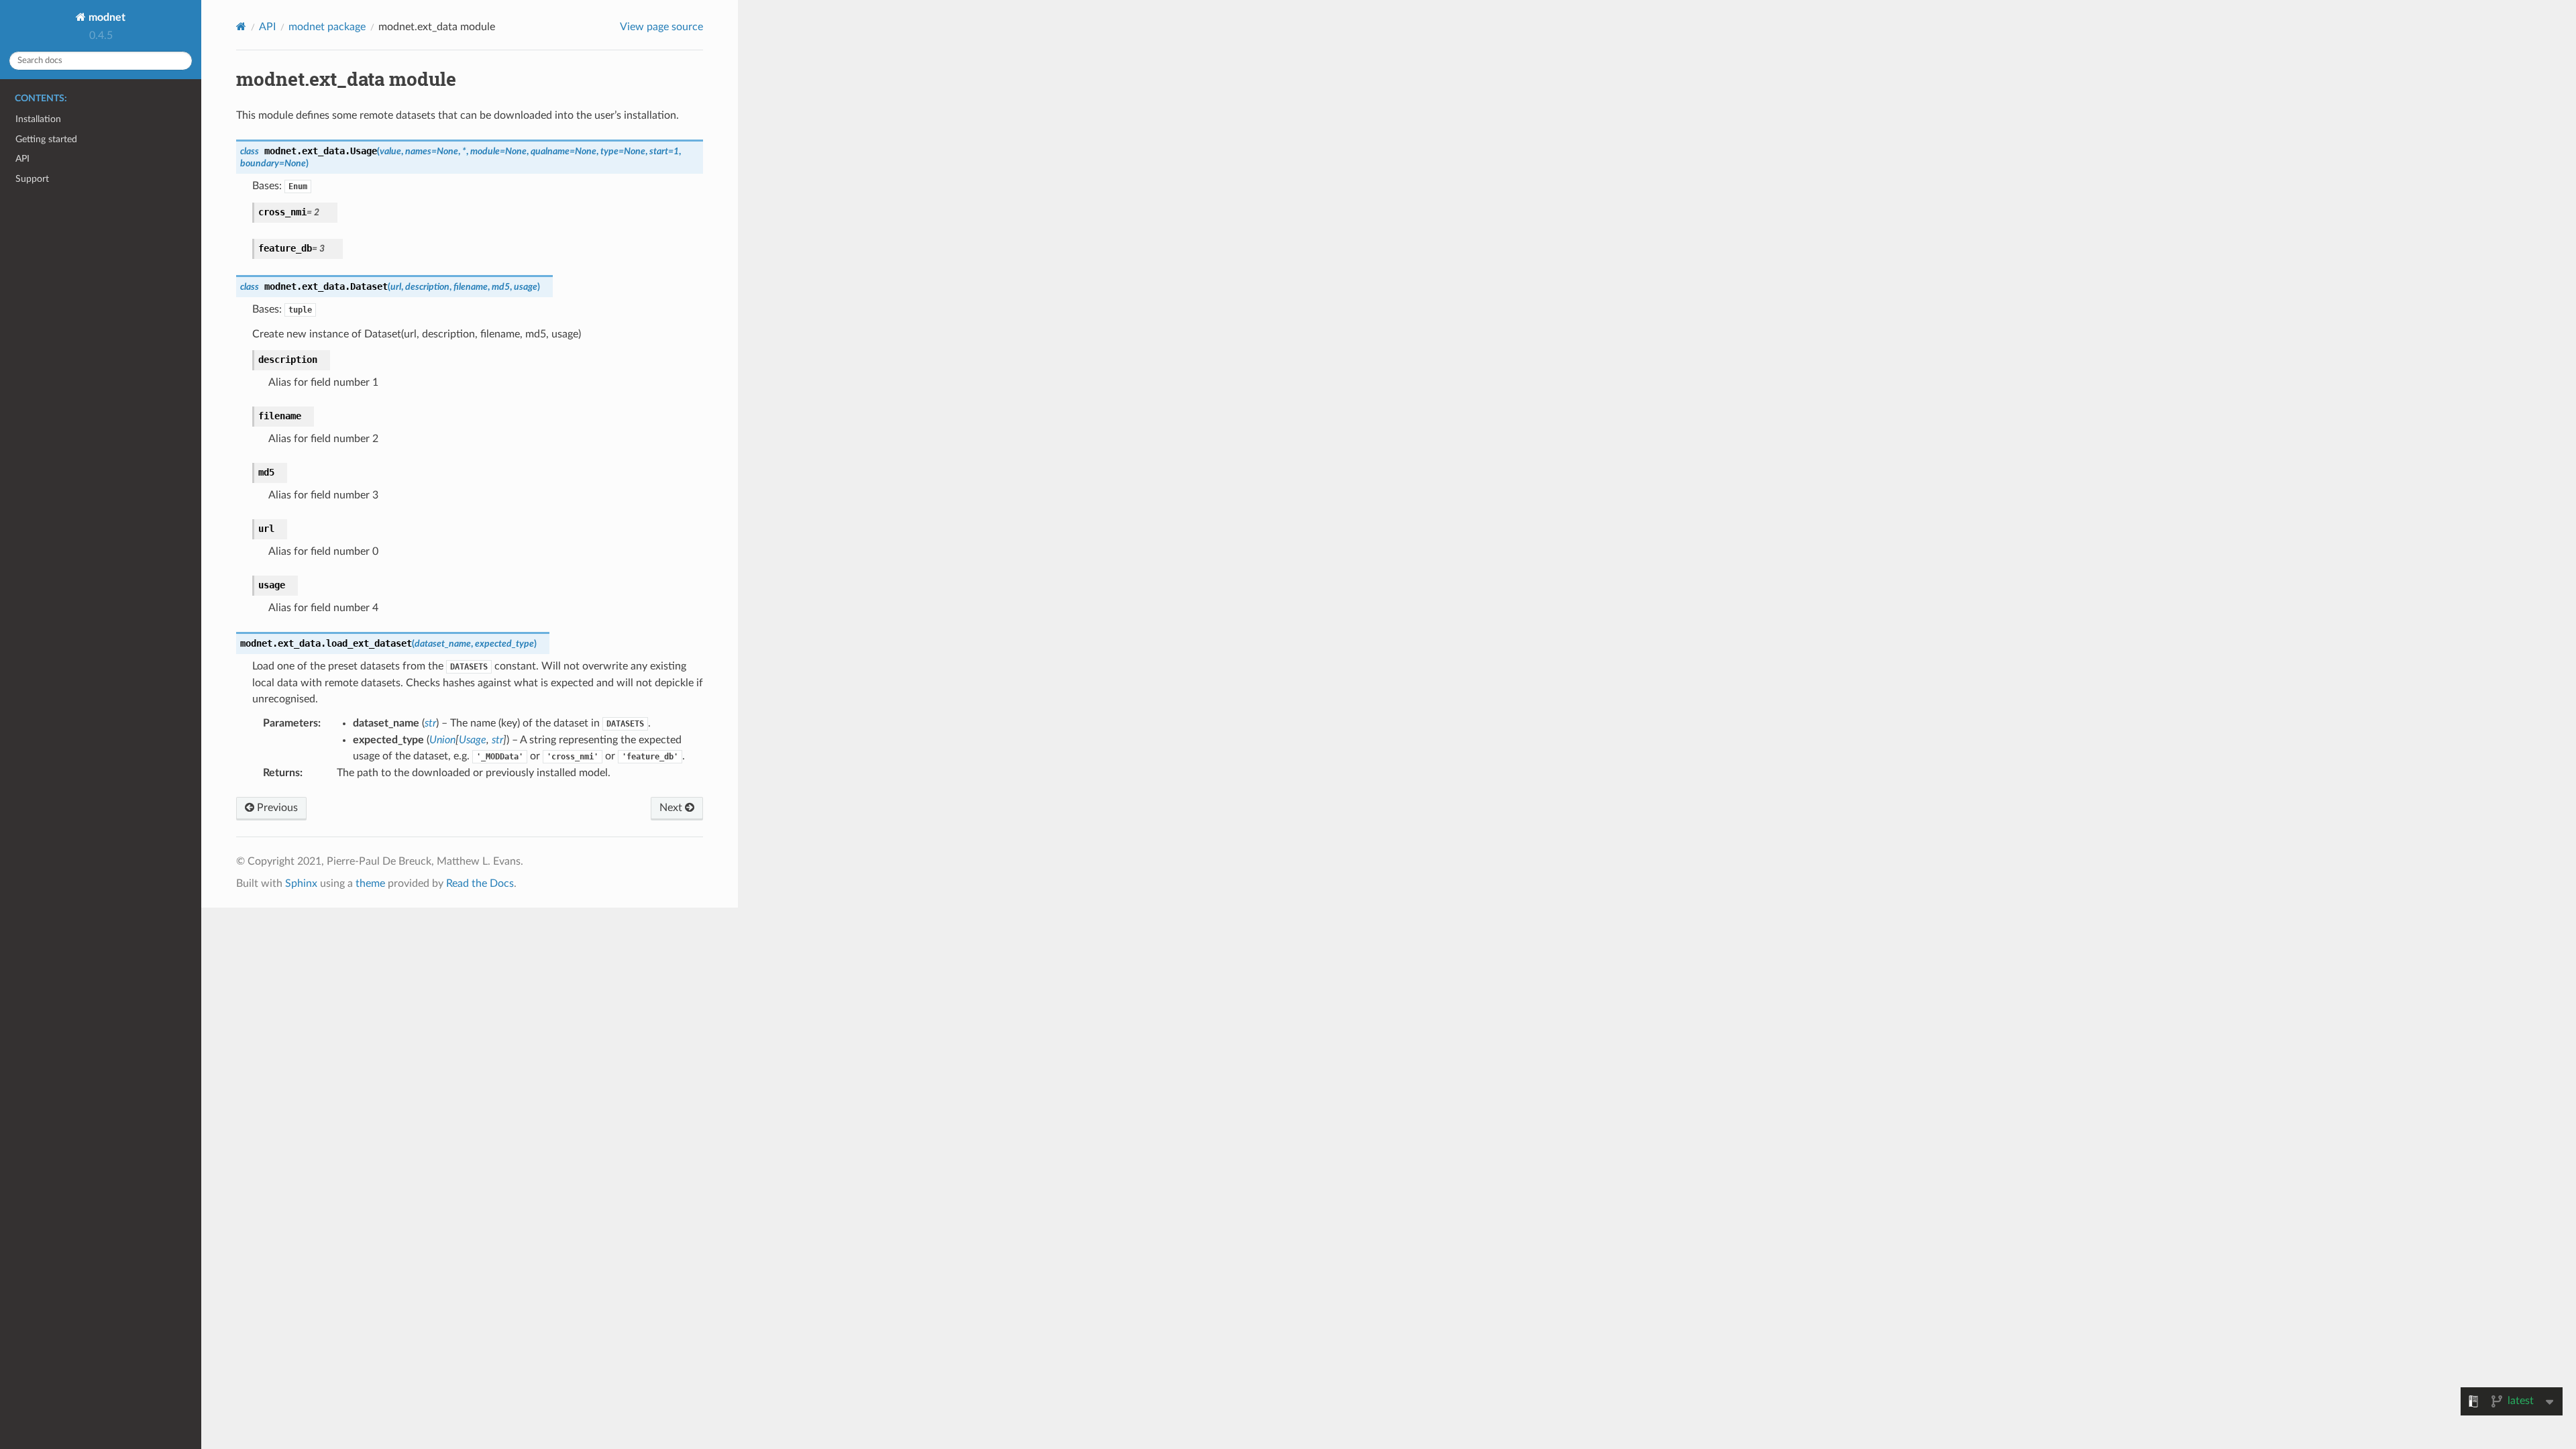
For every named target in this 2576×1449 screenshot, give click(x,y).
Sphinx (301, 883)
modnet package (327, 27)
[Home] (241, 26)
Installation (38, 119)
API (22, 159)
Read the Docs (480, 883)
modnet (106, 17)
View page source (661, 27)
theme (370, 883)
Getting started (46, 139)
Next (672, 808)
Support (32, 179)
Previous (276, 808)
